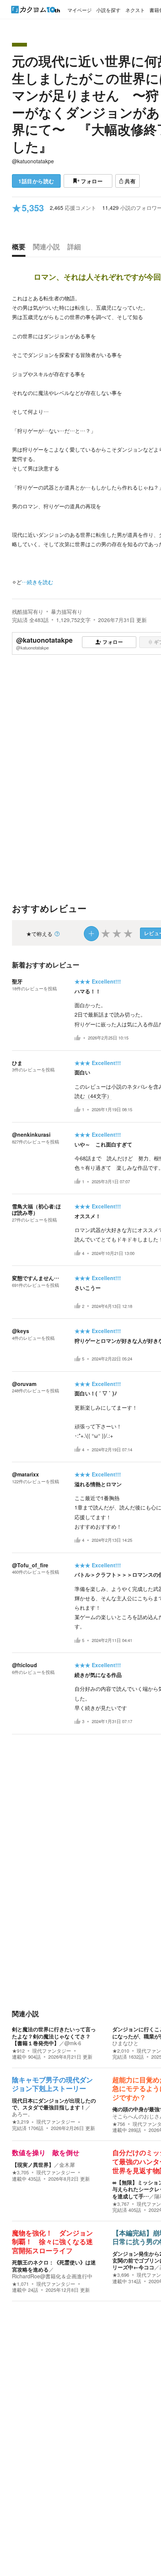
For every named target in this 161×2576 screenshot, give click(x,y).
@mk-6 (73, 2043)
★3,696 (121, 2275)
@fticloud (25, 1665)
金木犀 (67, 2165)
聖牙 (17, 981)
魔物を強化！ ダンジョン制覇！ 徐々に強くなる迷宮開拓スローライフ (52, 2242)
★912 (18, 2051)
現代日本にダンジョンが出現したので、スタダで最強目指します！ (54, 2104)
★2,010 (121, 2051)
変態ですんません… (36, 1278)
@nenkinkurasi (31, 1134)
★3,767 (121, 2204)
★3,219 (20, 2122)
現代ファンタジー (52, 2051)
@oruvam (24, 1384)
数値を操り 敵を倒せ (46, 2153)
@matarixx (25, 1474)
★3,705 (20, 2172)
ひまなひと (125, 2043)
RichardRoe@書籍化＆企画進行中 (52, 2276)
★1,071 (20, 2284)
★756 (119, 2124)
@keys (21, 1331)
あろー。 (22, 2114)
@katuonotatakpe (33, 161)
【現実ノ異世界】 (33, 2165)
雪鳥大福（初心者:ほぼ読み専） (37, 1209)
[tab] (21, 249)
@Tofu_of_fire (30, 1565)
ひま (17, 1063)
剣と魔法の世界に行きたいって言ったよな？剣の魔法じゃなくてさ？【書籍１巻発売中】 (54, 2036)
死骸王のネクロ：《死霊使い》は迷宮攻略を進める (54, 2266)
